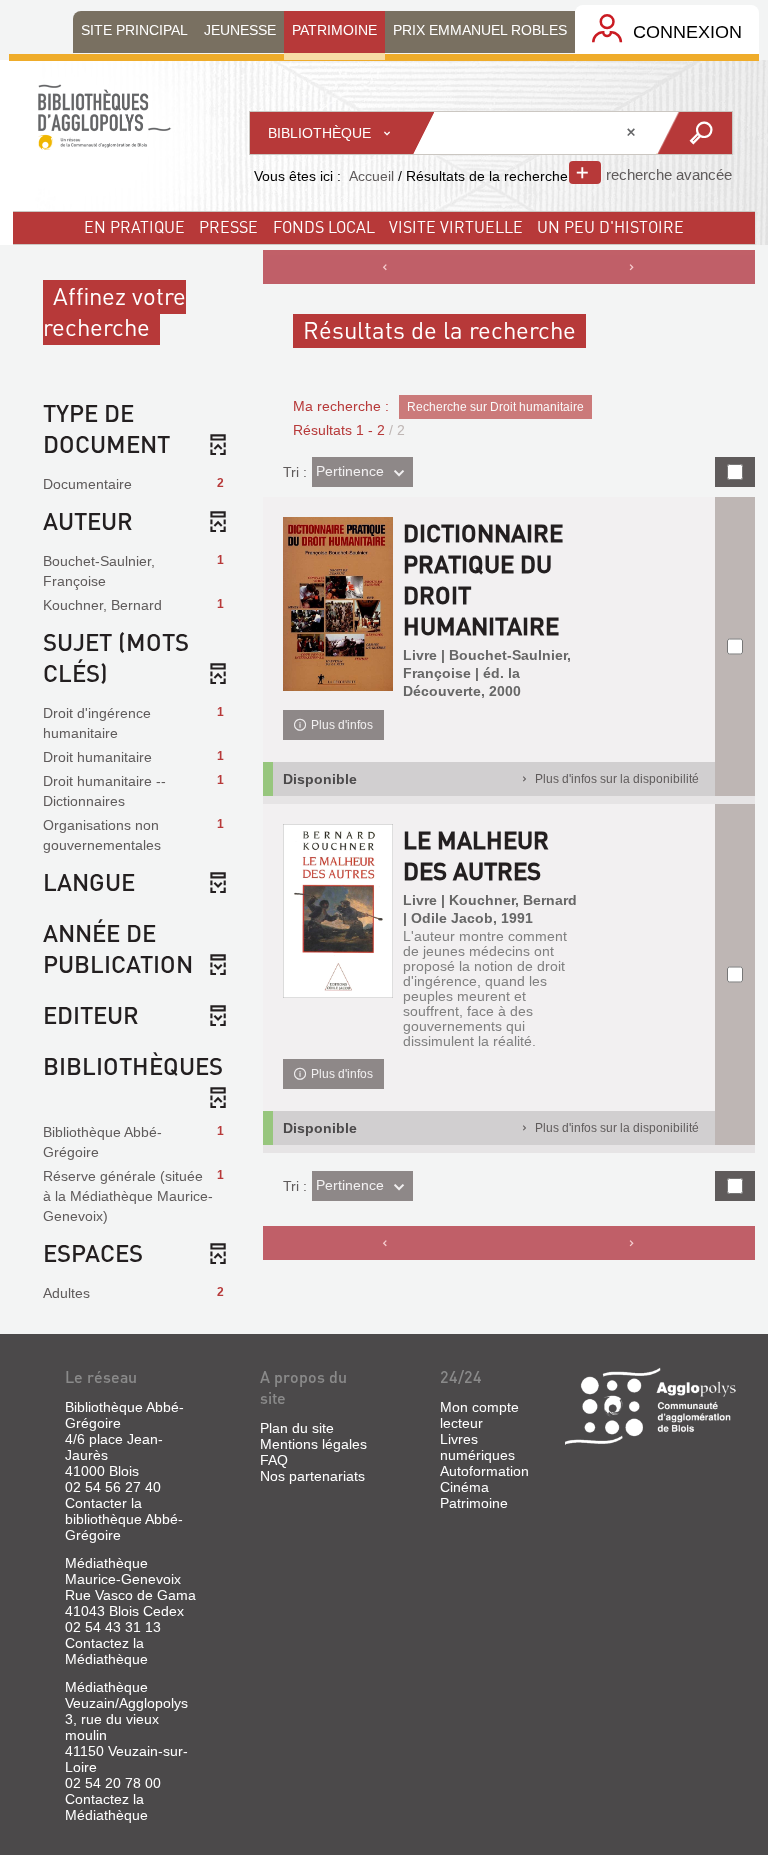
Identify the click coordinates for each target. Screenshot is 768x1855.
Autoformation (484, 1471)
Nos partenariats (312, 1476)
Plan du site (297, 1428)
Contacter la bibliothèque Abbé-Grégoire (124, 1519)
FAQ (274, 1460)
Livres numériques (477, 1447)
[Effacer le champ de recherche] (633, 133)
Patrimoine (474, 1503)
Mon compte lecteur (479, 1415)
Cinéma (464, 1487)
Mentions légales (313, 1444)
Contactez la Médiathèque (106, 1651)
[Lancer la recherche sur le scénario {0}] (693, 133)
